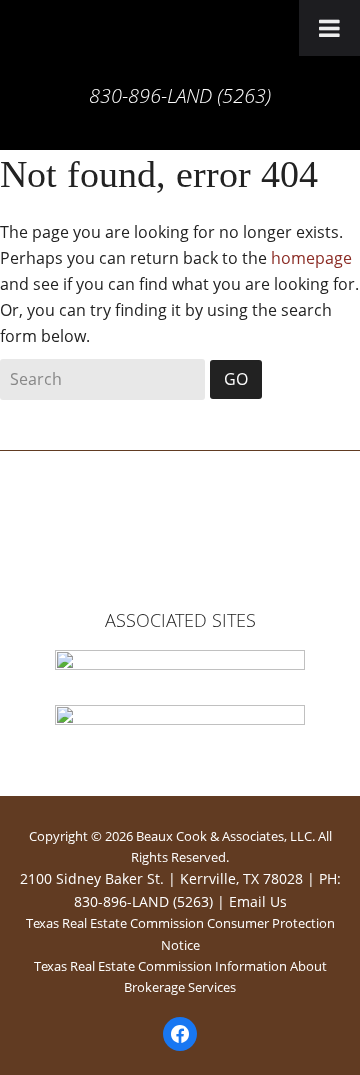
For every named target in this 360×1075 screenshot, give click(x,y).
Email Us (258, 901)
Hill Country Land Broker (180, 45)
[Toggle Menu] (329, 28)
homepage (311, 258)
